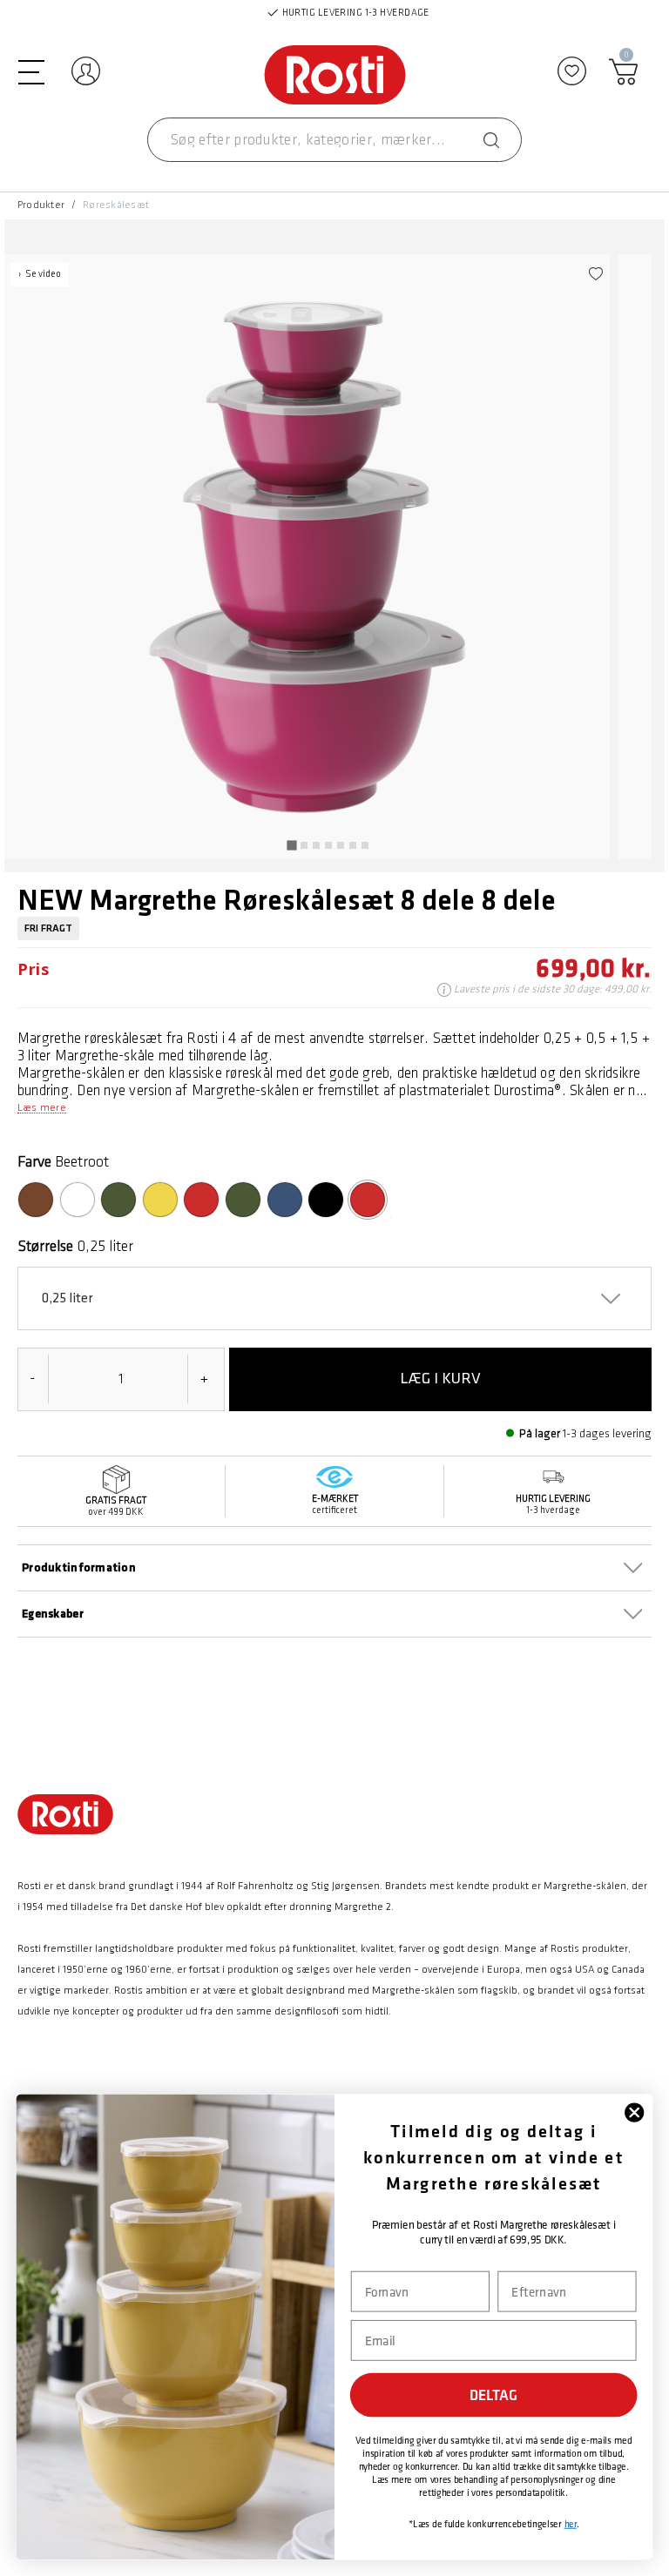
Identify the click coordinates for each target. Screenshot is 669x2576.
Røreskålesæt (116, 205)
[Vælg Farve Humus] (36, 1200)
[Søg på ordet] (491, 140)
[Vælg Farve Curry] (160, 1200)
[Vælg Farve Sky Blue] (285, 1200)
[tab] (291, 845)
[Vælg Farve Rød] (201, 1200)
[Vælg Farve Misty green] (118, 1200)
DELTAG (494, 2395)
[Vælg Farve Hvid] (78, 1200)
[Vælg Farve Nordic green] (243, 1200)
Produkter (41, 205)
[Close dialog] (634, 2112)
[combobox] (334, 140)
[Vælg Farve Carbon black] (326, 1200)
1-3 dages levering (607, 1433)
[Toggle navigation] (31, 71)
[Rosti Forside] (335, 76)
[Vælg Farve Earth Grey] (391, 1217)
